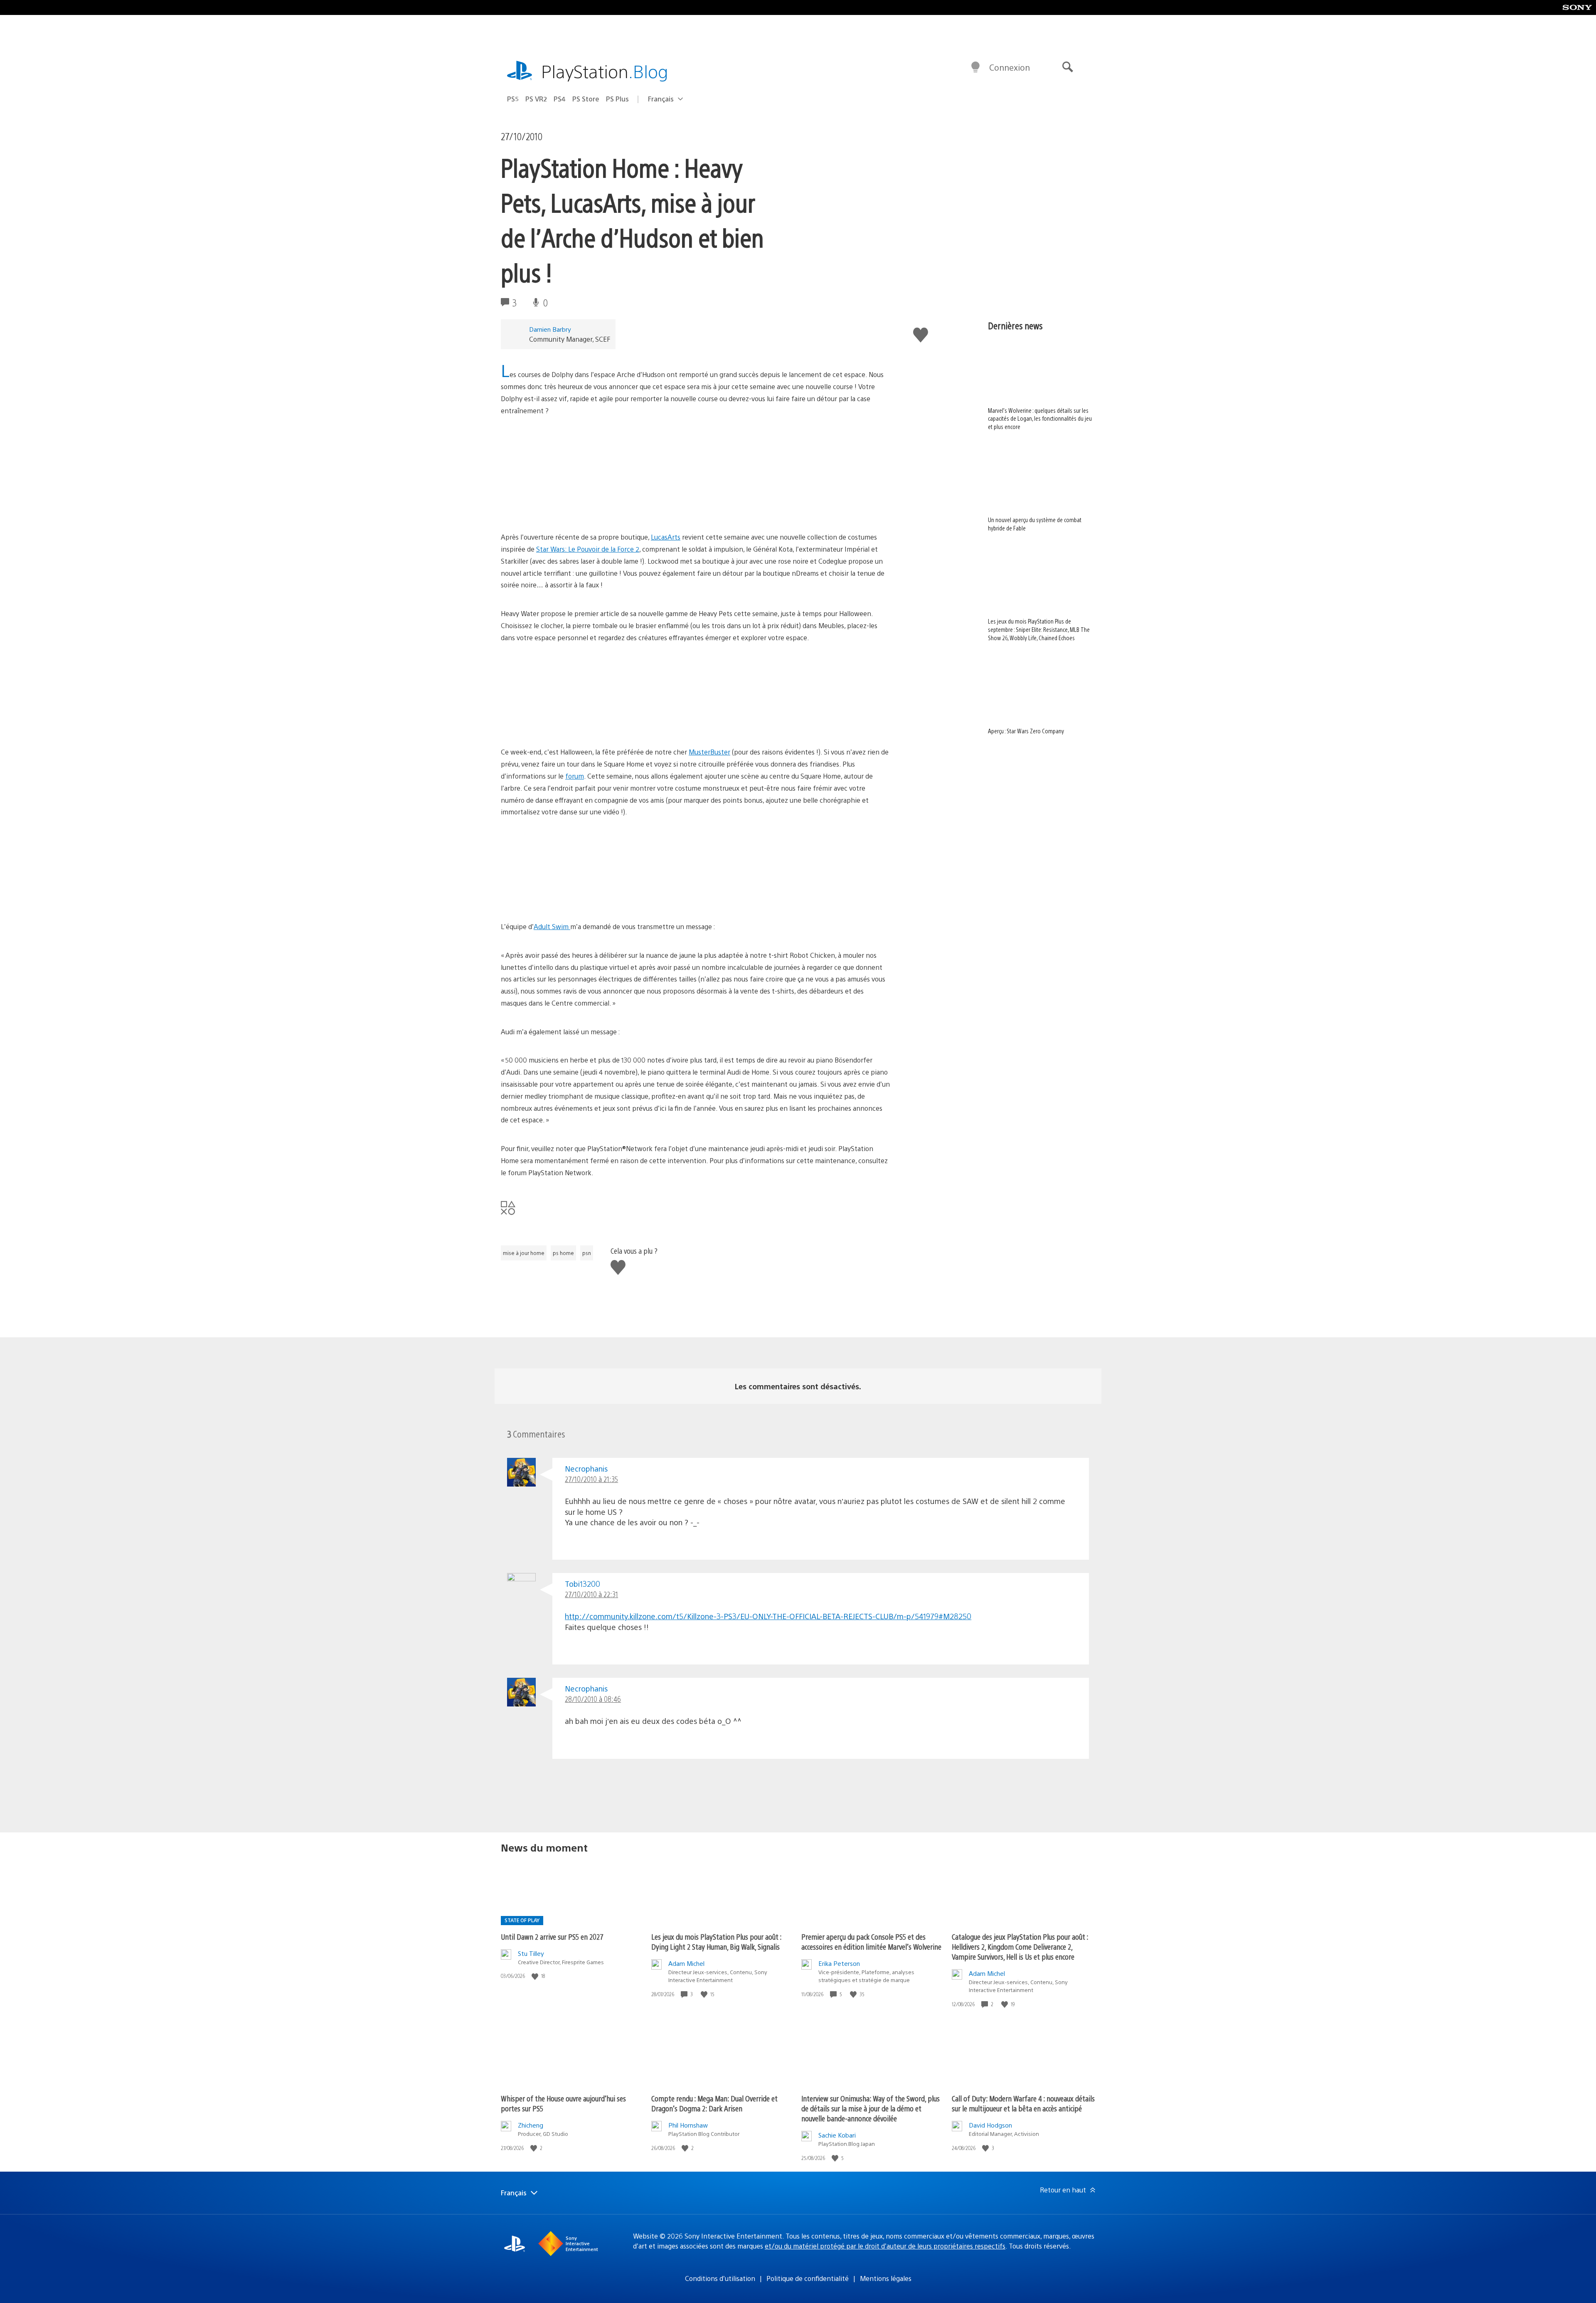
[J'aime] (536, 1976)
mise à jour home (524, 1253)
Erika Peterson (839, 1963)
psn (587, 1253)
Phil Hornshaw (688, 2125)
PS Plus (617, 99)
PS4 (560, 99)
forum (575, 776)
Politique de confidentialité (808, 2278)
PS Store (586, 99)
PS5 (513, 99)
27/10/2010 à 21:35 (591, 1479)
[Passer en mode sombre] (975, 67)
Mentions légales (886, 2278)
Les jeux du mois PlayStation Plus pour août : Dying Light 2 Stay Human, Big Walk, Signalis (716, 1942)
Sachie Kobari (837, 2135)
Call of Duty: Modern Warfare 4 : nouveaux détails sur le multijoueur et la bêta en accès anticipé (1023, 2103)
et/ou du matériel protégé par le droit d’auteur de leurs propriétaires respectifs (885, 2246)
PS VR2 (536, 99)
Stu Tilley (531, 1953)
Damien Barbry (550, 329)
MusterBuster (709, 752)
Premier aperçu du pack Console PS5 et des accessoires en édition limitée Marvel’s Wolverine (871, 1942)
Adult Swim (552, 926)
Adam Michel (686, 1963)
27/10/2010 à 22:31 (591, 1594)
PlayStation (605, 71)
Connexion (1010, 67)
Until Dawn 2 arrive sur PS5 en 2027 (552, 1937)
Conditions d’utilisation (720, 2278)
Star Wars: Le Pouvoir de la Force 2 (588, 549)
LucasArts (666, 537)
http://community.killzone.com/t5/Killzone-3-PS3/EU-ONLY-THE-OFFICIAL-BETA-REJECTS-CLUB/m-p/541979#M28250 (768, 1616)
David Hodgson (990, 2125)
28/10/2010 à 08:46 (593, 1699)
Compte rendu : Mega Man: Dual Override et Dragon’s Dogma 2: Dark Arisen (714, 2103)
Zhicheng (531, 2125)
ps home (563, 1253)
